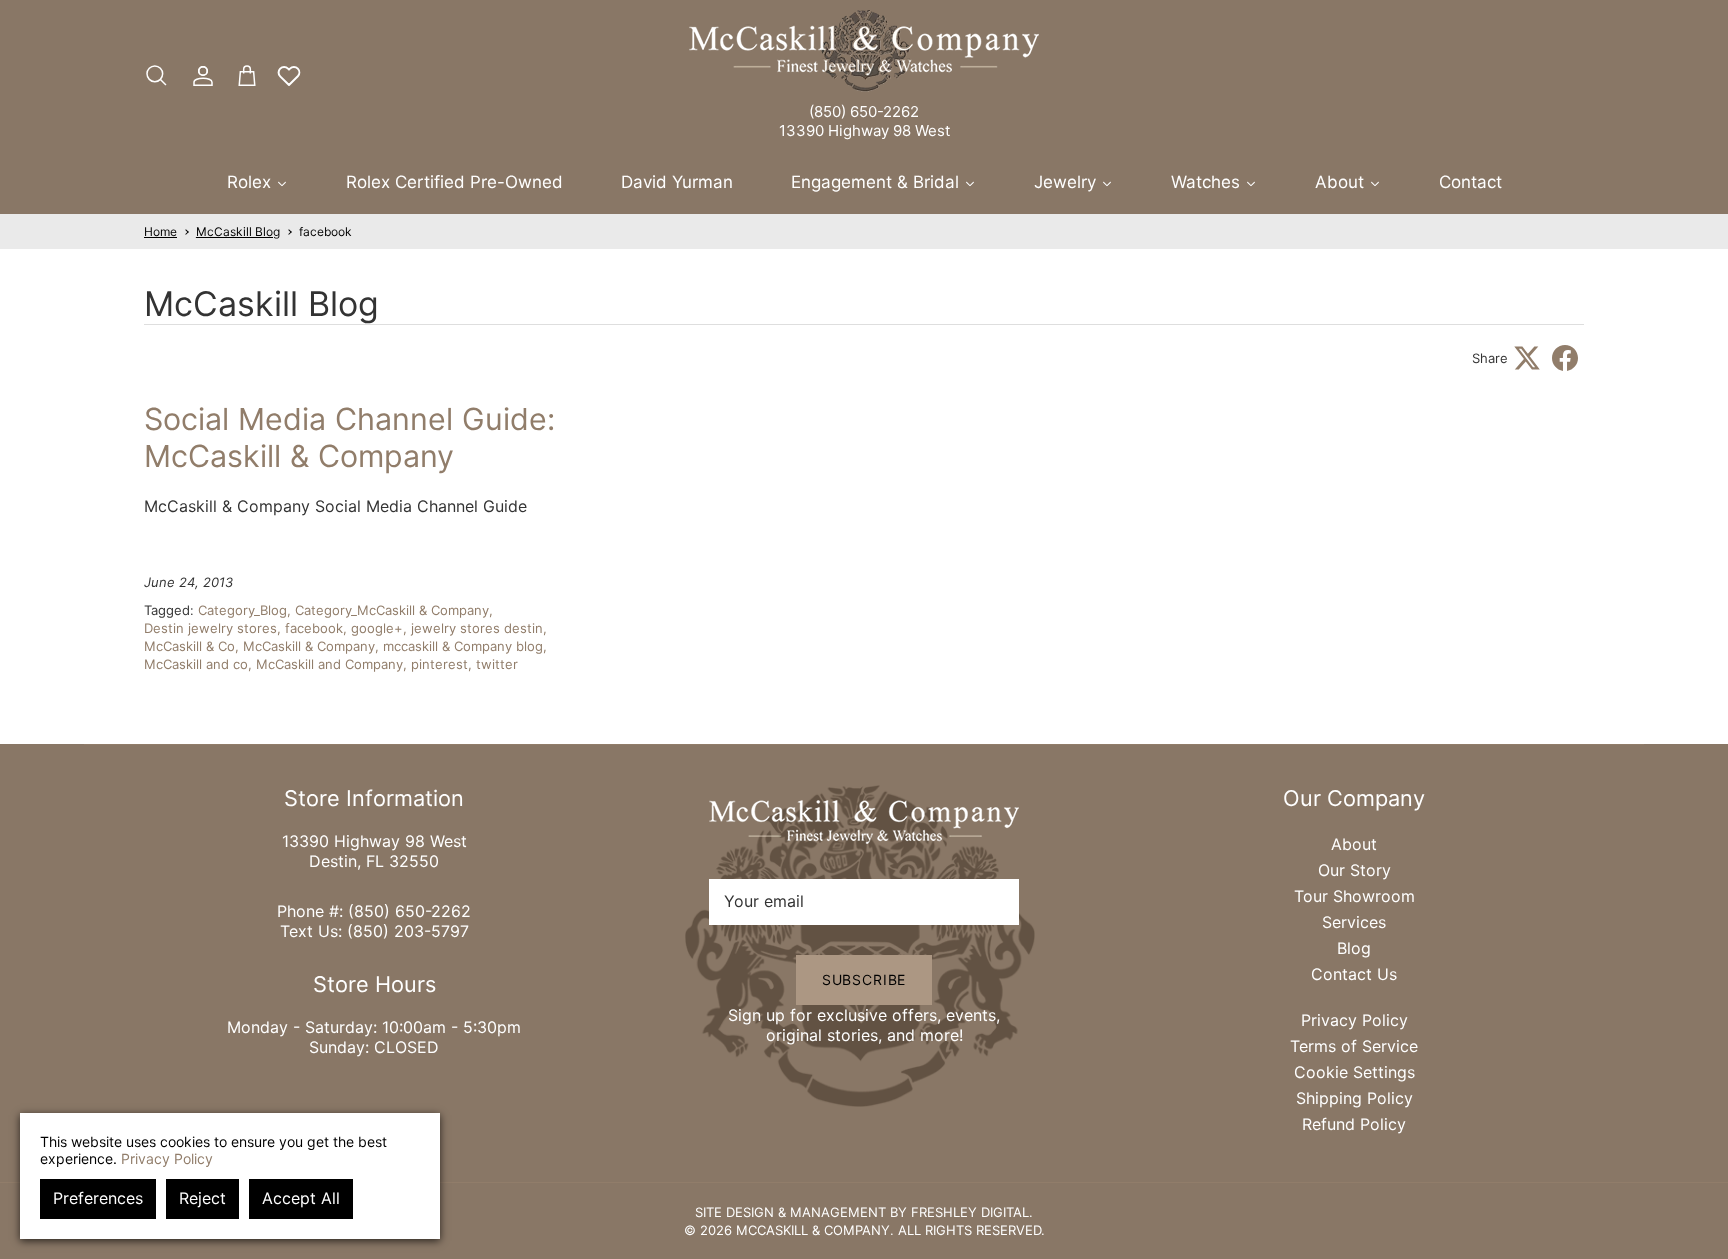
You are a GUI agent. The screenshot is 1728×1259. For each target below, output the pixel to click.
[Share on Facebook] (1565, 358)
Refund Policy (1354, 1124)
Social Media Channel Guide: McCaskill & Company (349, 437)
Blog (1354, 948)
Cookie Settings (1354, 1072)
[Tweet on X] (1527, 358)
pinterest (439, 664)
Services (1354, 922)
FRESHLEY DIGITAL (970, 1212)
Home (160, 231)
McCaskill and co (196, 664)
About (1354, 844)
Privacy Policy (1354, 1020)
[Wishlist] (289, 76)
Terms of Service (1354, 1046)
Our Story (1354, 870)
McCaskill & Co (189, 646)
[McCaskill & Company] (864, 51)
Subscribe (864, 979)
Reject (202, 1198)
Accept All (301, 1198)
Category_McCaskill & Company (392, 610)
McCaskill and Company (329, 664)
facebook (325, 231)
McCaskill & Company (309, 646)
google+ (377, 628)
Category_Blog (242, 610)
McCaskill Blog (238, 231)
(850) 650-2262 (864, 111)
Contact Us (1354, 974)
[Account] (199, 76)
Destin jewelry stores (210, 628)
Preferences (98, 1198)
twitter (497, 664)
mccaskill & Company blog (463, 646)
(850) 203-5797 (408, 931)
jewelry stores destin (477, 628)
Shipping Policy (1354, 1098)
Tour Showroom (1354, 896)
